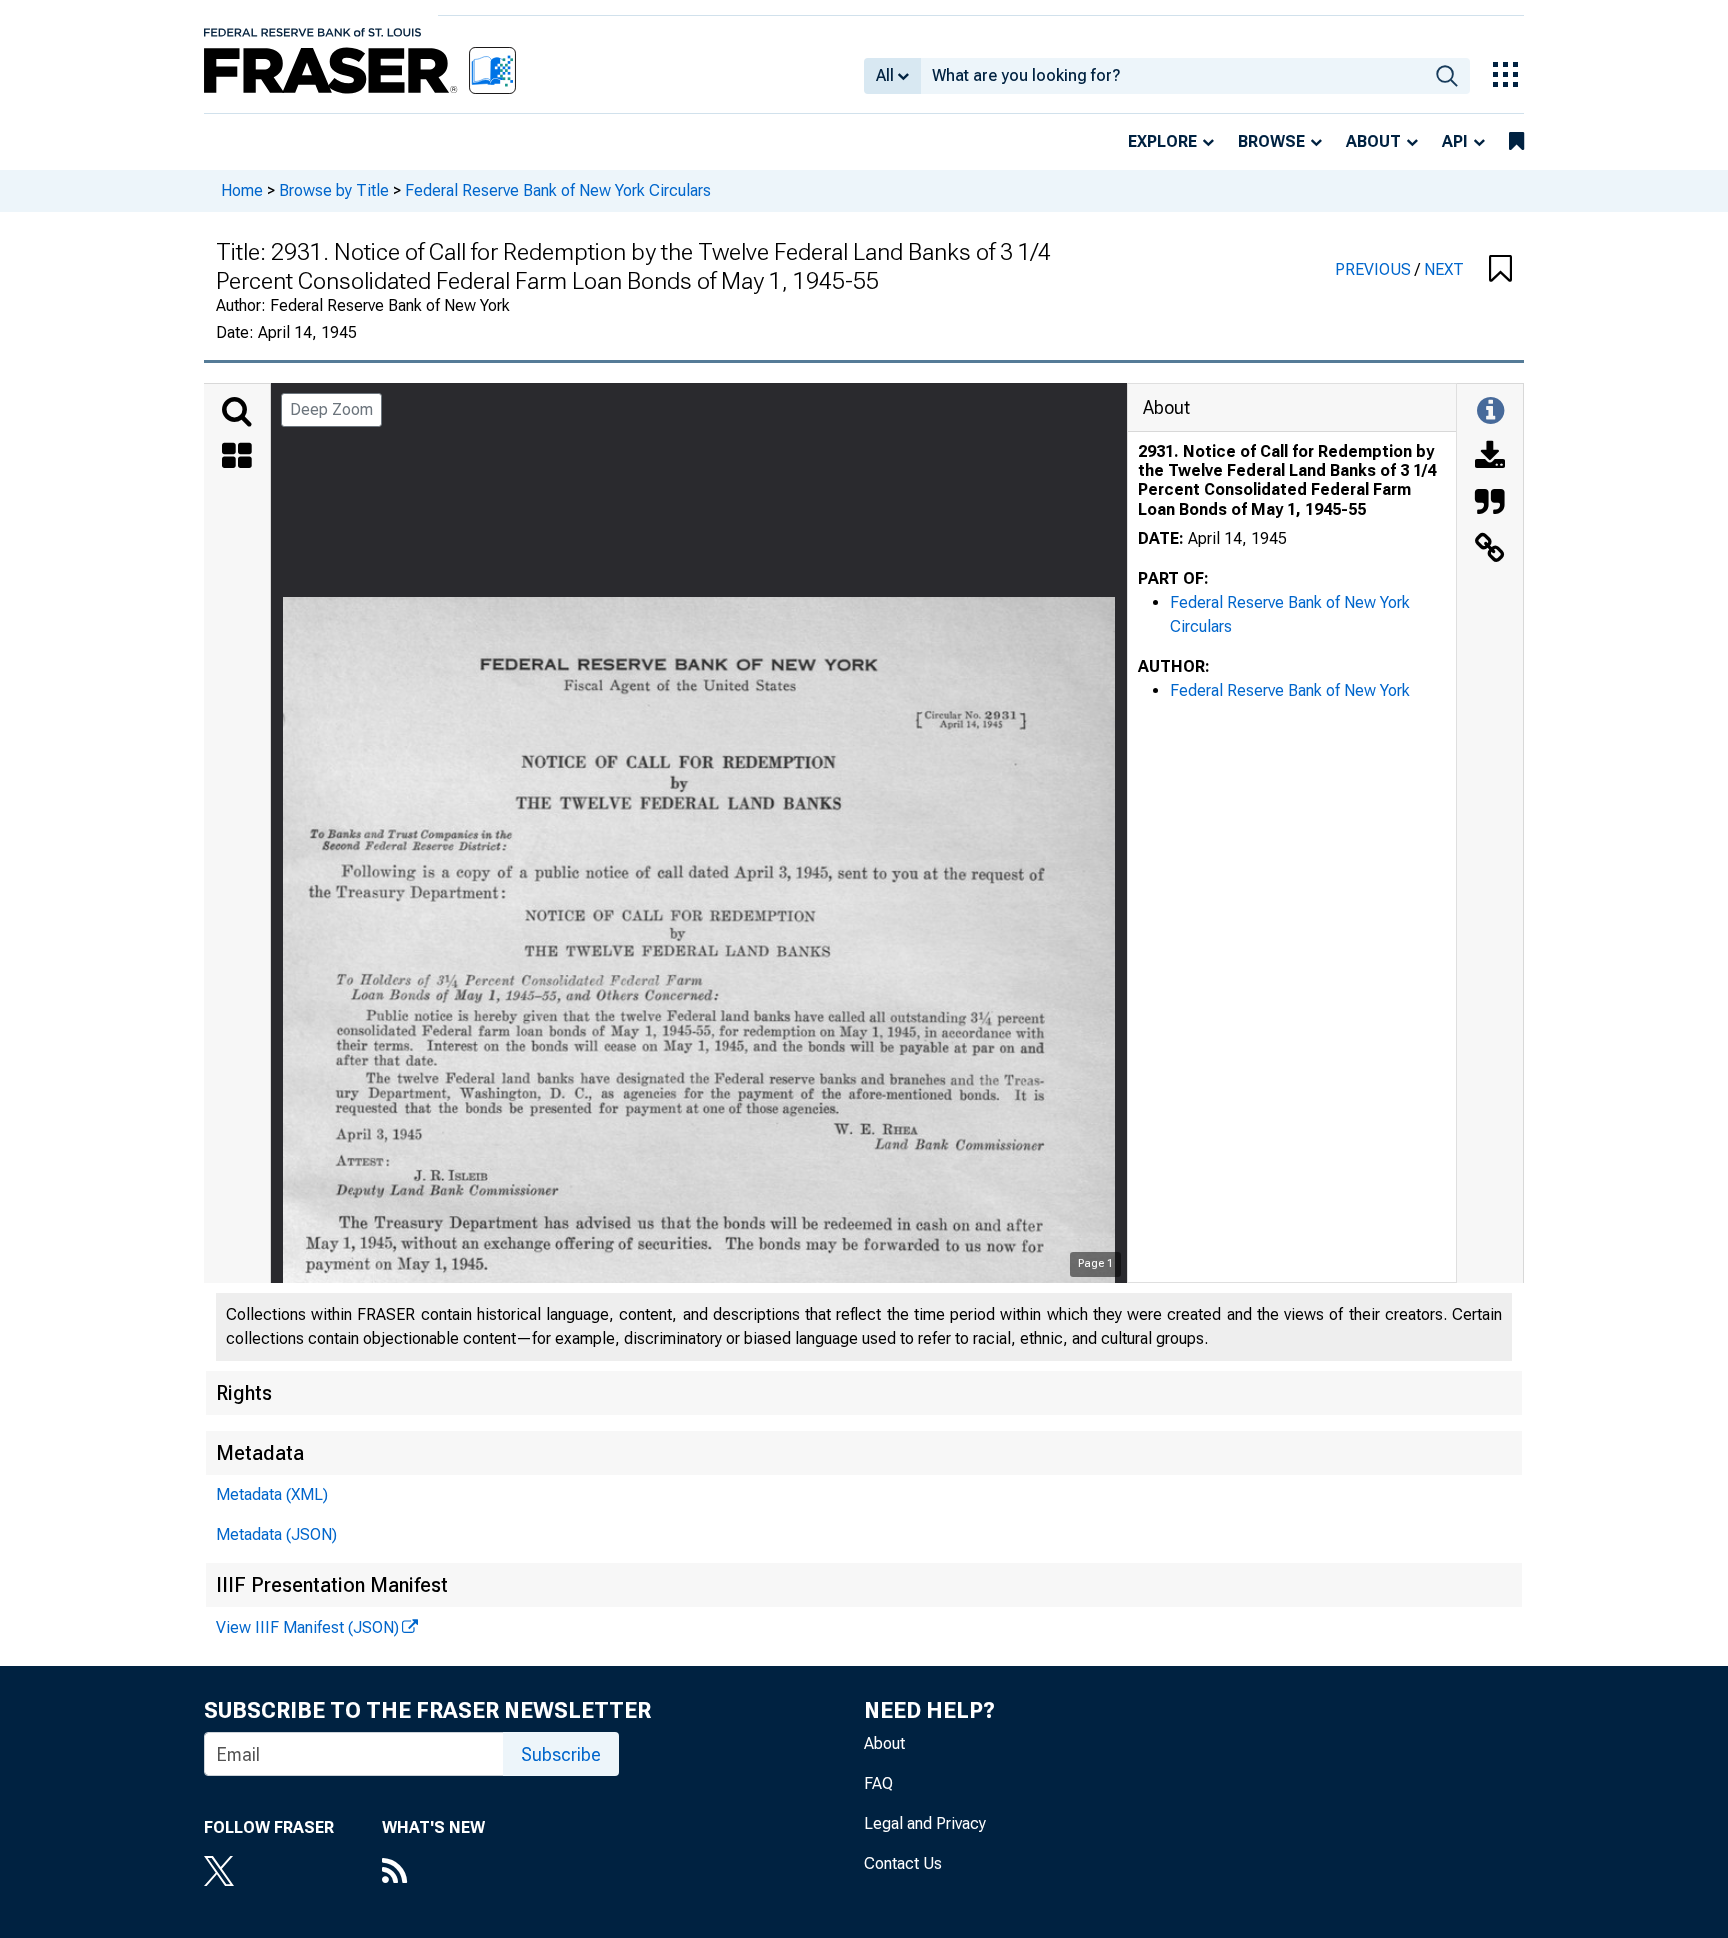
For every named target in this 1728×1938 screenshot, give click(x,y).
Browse (1271, 141)
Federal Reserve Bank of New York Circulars (558, 190)
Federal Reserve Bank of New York (1290, 690)
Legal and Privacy (925, 1823)
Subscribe (561, 1754)
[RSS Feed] (433, 1873)
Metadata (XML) (272, 1494)
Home (242, 190)
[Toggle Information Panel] (1490, 412)
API (1455, 141)
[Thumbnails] (237, 458)
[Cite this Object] (1490, 504)
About (1373, 141)
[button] (1500, 270)
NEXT (1444, 269)
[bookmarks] (1516, 142)
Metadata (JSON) (276, 1534)
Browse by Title (334, 190)
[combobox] (1172, 76)
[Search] (237, 412)
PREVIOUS (1375, 269)
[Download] (1490, 458)
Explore (1162, 141)
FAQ (878, 1783)
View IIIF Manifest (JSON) (307, 1627)
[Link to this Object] (1490, 550)
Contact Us (903, 1863)
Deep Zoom (331, 409)
